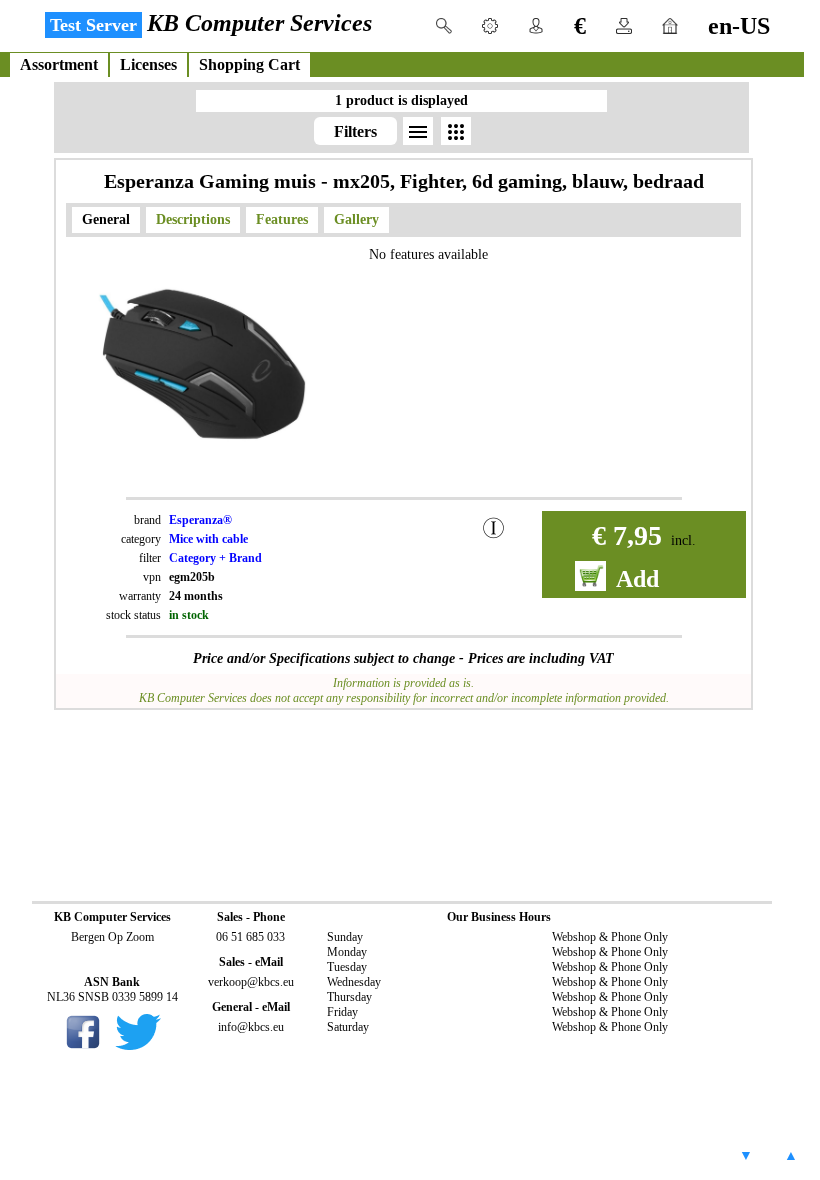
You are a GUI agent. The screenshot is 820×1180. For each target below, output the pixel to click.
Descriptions (193, 219)
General (106, 219)
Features (282, 219)
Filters (355, 131)
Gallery (356, 219)
